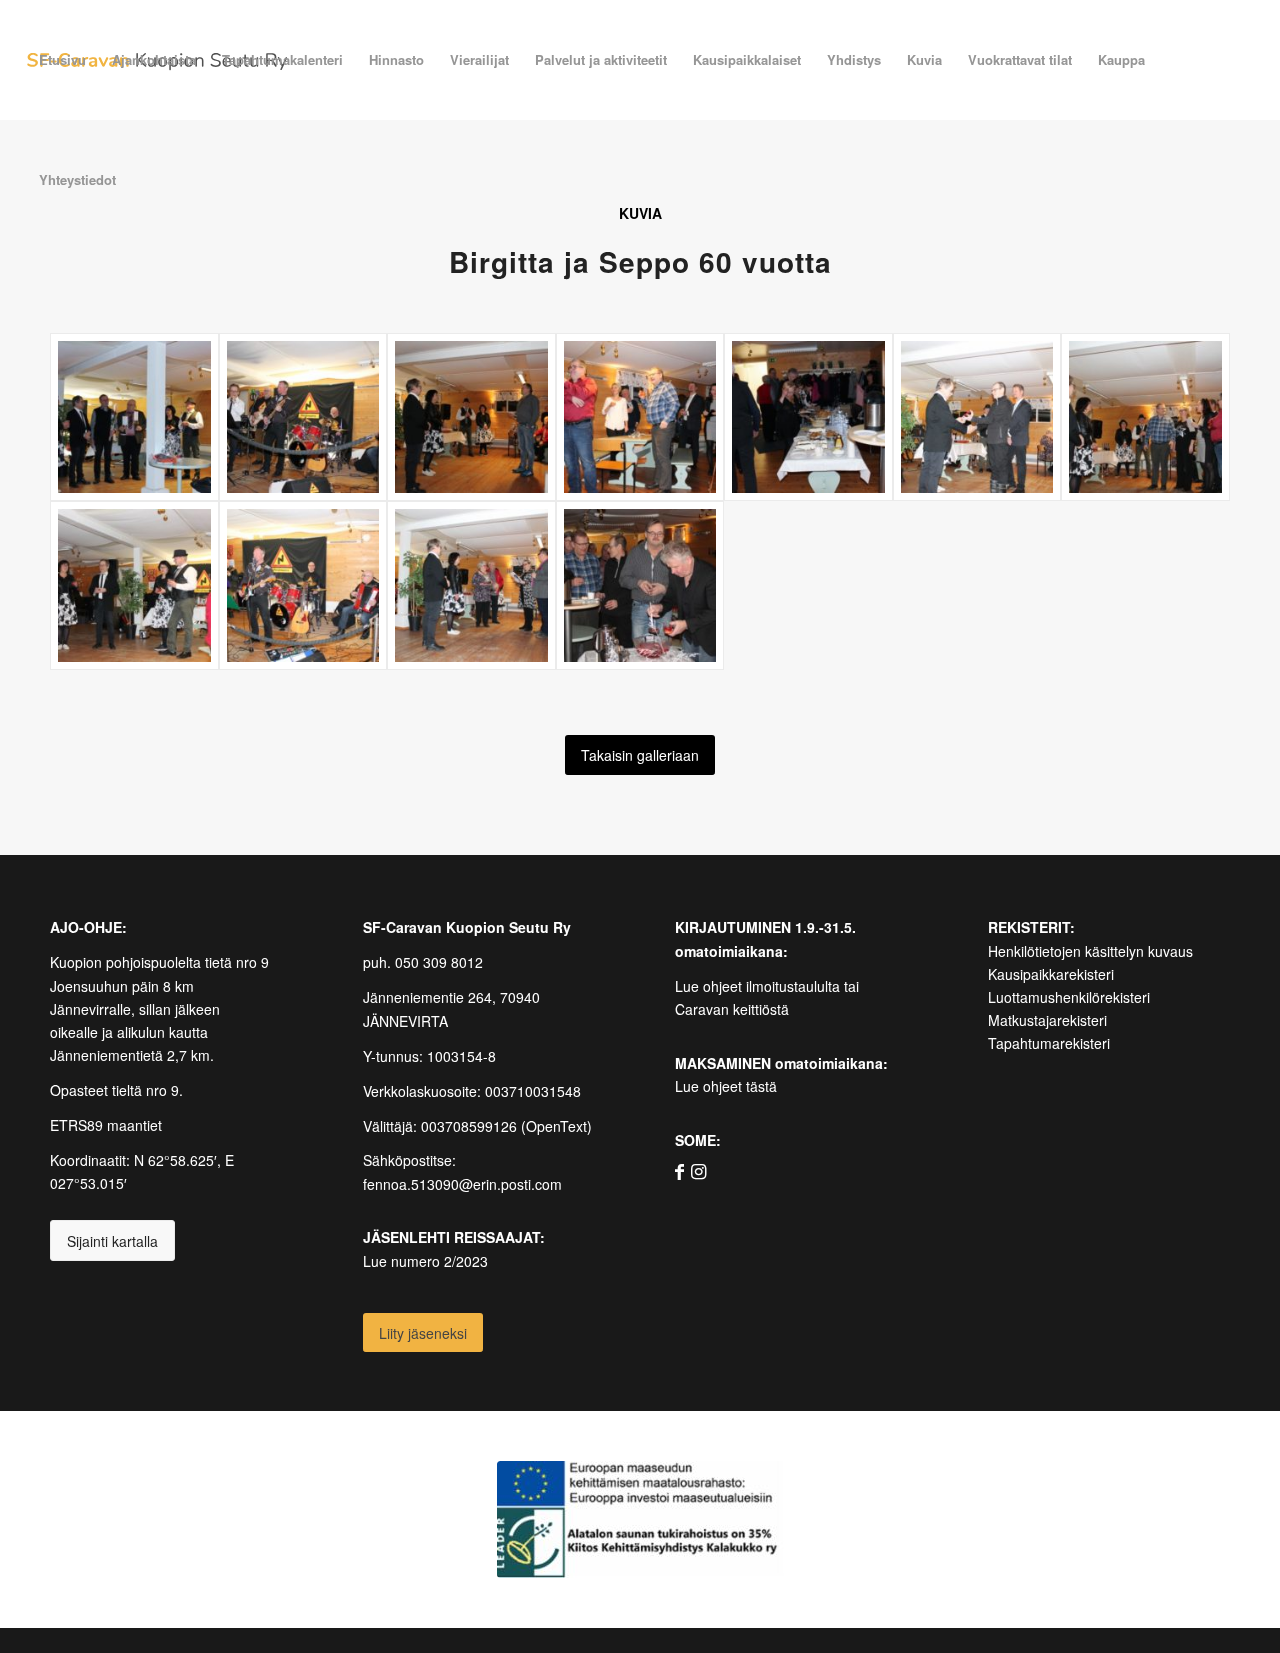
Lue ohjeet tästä (726, 1086)
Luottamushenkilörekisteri (1069, 997)
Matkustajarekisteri (1047, 1020)
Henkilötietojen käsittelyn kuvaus (1090, 951)
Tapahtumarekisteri (1049, 1043)
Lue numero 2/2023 (425, 1261)
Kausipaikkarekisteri (1051, 974)
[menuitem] (62, 60)
